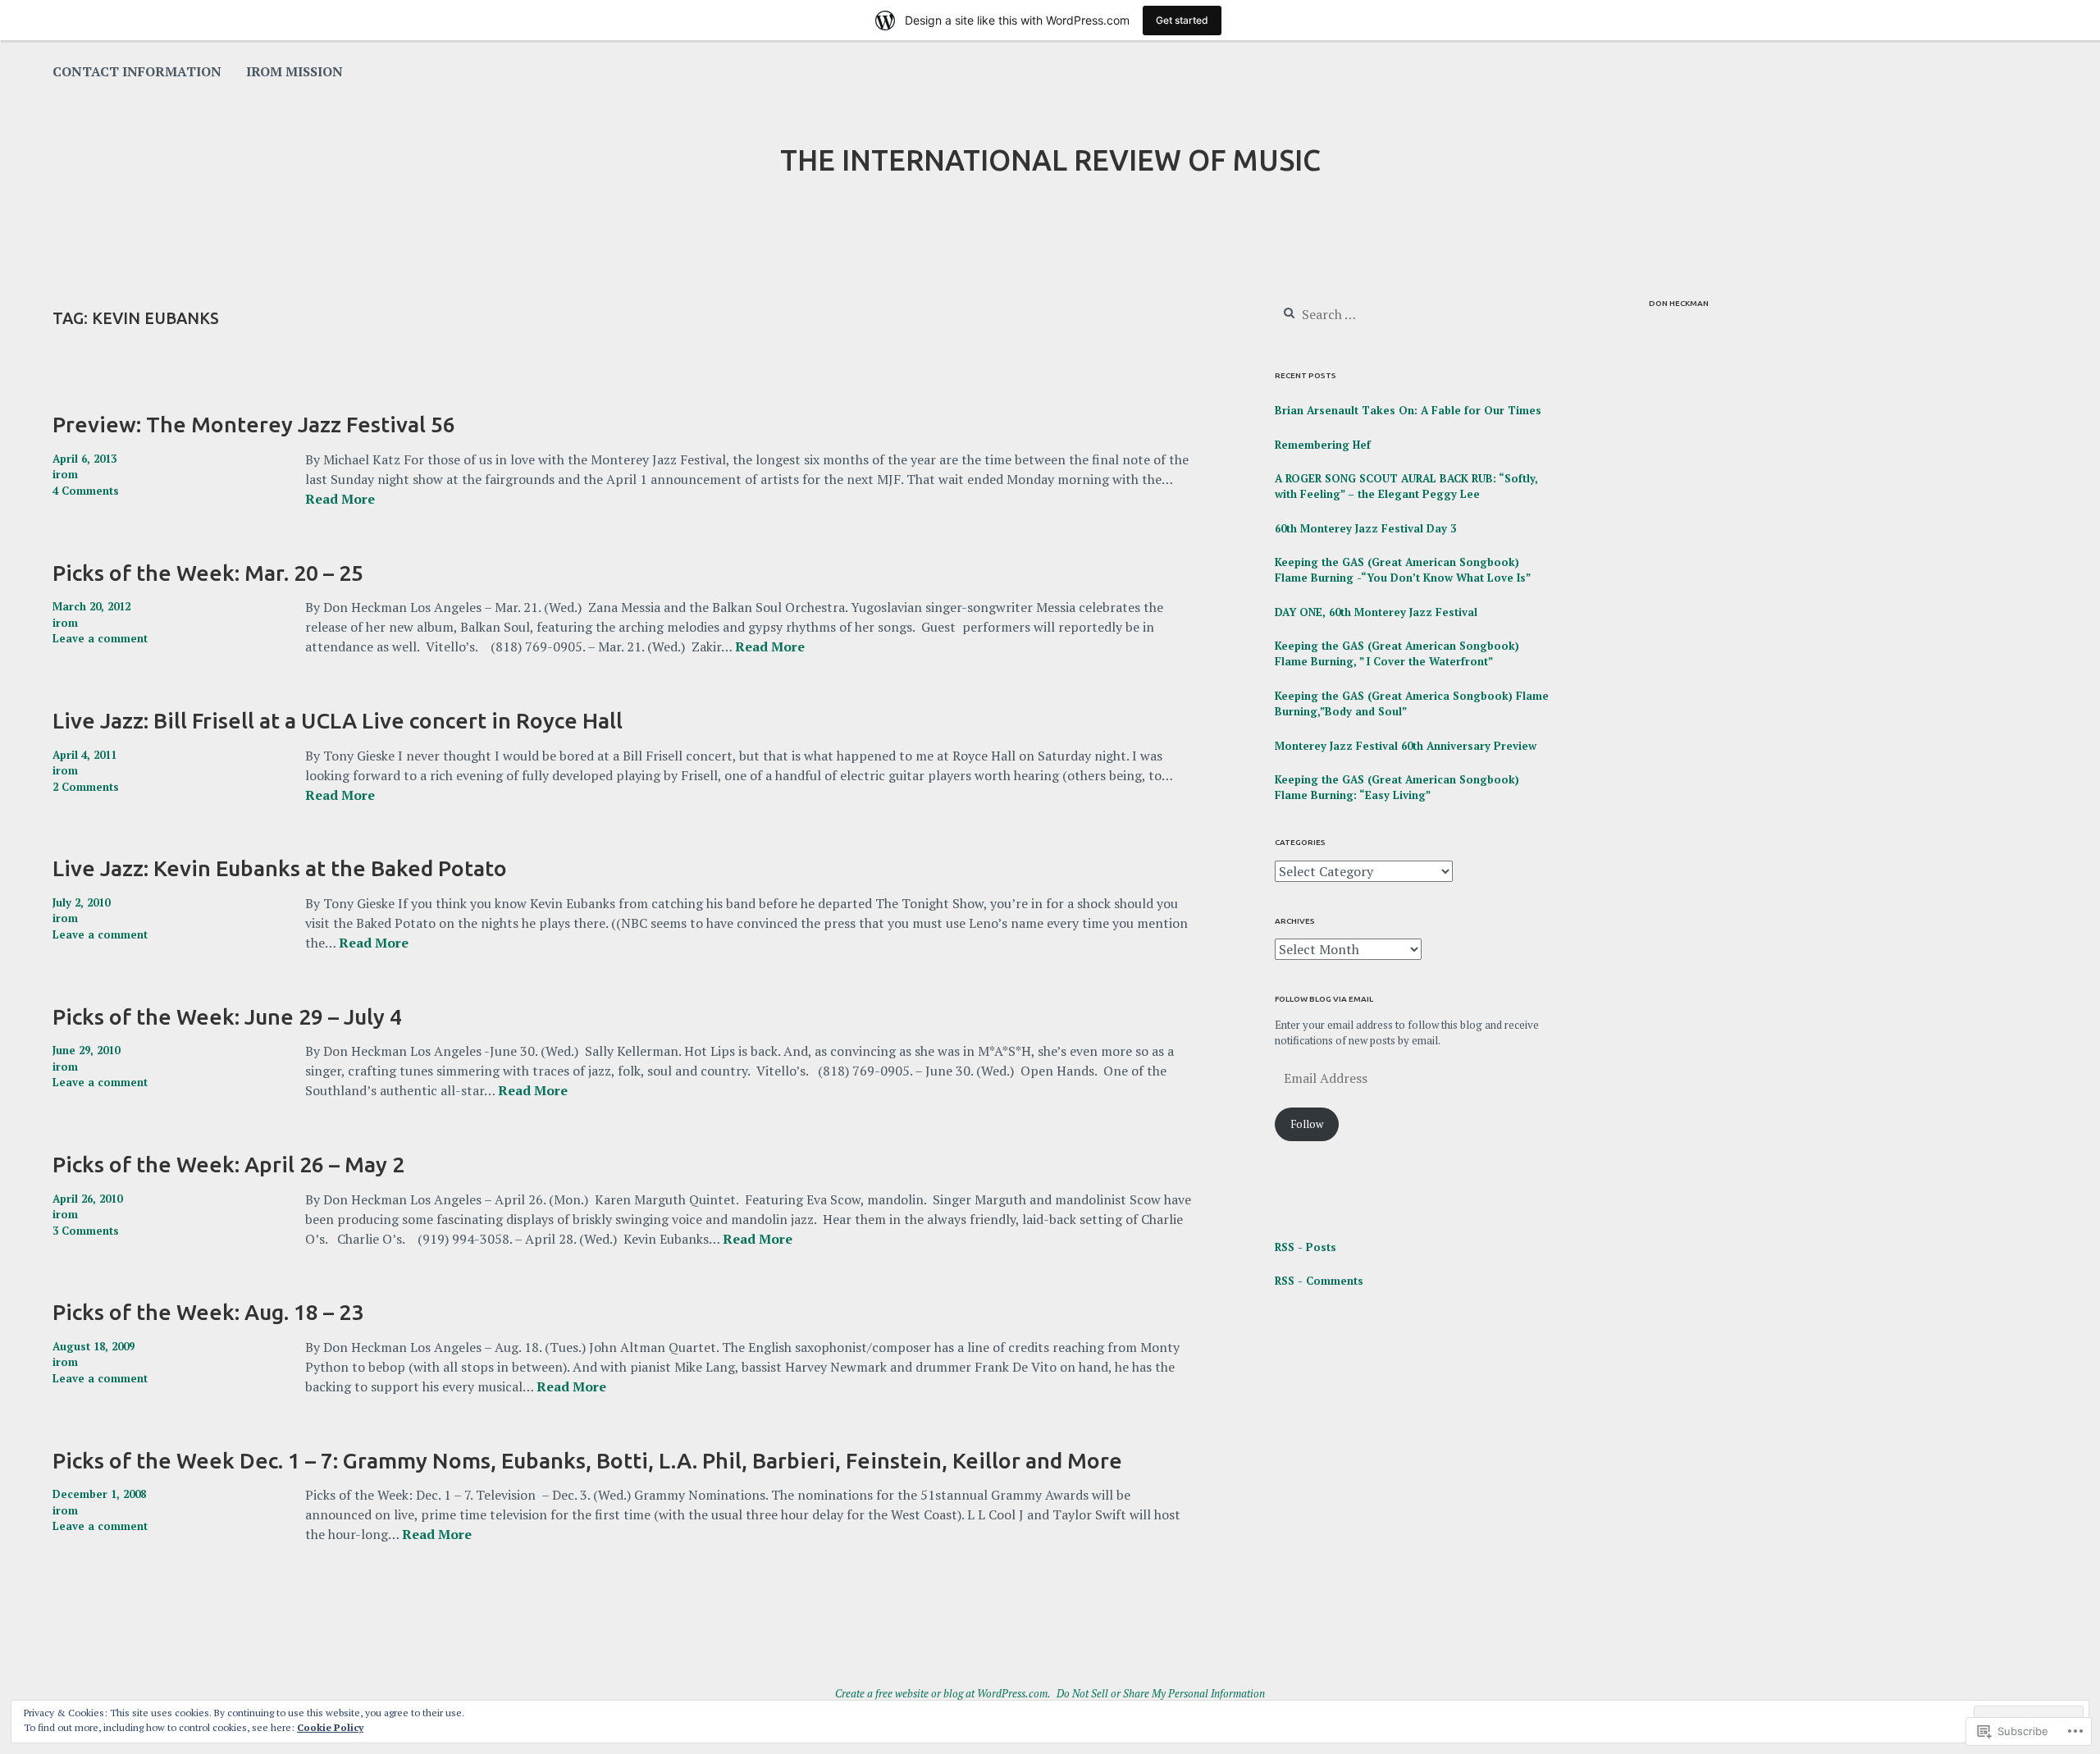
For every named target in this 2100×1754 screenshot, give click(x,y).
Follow (1307, 1124)
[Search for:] (1374, 315)
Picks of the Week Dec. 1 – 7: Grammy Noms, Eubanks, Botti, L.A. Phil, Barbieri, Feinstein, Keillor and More (587, 1460)
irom (65, 474)
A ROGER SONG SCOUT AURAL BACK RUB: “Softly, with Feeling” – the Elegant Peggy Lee (1406, 486)
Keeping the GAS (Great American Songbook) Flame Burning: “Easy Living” (1397, 788)
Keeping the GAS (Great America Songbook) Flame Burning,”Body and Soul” (1412, 704)
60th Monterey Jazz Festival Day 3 (1365, 528)
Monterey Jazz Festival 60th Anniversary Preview (1406, 746)
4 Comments (86, 491)
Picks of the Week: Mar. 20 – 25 (208, 573)
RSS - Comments (1319, 1281)
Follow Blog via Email (1324, 999)
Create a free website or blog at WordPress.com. (943, 1693)
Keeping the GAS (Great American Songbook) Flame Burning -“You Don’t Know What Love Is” (1403, 570)
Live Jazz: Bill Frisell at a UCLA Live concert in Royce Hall (338, 720)
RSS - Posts (1306, 1247)
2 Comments (86, 787)
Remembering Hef (1323, 445)
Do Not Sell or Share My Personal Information (1161, 1693)
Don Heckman (1679, 303)
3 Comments (86, 1231)
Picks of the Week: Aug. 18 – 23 (208, 1312)
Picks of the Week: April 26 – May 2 (228, 1164)
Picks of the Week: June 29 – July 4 (227, 1016)
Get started (1182, 20)
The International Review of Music (1050, 160)
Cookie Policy (330, 1727)
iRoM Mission (294, 71)
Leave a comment (100, 638)
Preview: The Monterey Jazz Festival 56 (254, 424)
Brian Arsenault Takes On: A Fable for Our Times (1408, 410)
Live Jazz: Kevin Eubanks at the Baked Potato (280, 868)
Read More (340, 500)
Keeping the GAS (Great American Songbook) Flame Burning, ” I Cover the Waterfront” (1397, 654)
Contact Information (137, 71)
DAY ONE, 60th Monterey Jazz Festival (1376, 612)
